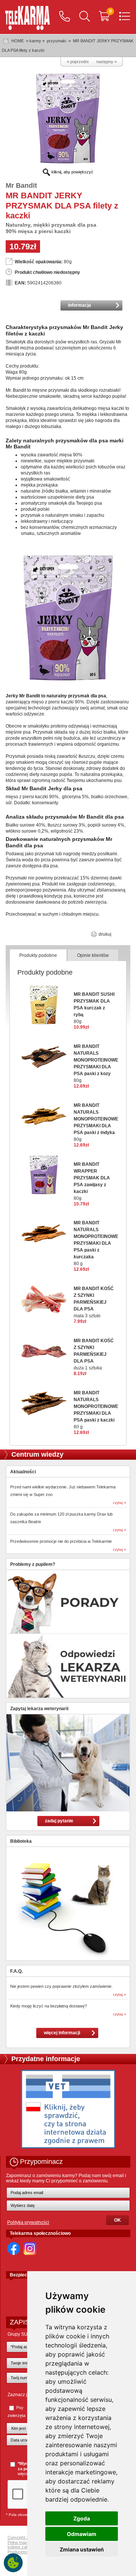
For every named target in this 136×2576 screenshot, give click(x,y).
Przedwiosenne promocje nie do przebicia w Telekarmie (61, 1541)
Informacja (80, 305)
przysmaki (56, 41)
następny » (107, 62)
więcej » (25, 2474)
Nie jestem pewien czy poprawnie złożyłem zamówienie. (61, 1986)
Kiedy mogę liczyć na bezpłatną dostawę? (49, 2006)
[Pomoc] (65, 17)
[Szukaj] (85, 17)
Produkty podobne (38, 955)
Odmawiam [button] (82, 2534)
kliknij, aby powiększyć (72, 172)
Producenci (18, 2552)
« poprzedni (78, 62)
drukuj (104, 934)
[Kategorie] (125, 17)
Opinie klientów (93, 955)
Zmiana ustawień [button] (82, 2549)
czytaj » (120, 1503)
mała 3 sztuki (94, 1302)
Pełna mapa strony (25, 2542)
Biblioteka (21, 1841)
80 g (96, 1243)
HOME (18, 41)
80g (94, 1008)
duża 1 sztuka (94, 1354)
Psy (20, 2408)
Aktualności (23, 1472)
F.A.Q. (16, 1971)
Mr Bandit (21, 185)
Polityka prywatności (28, 2222)
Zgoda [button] (82, 2518)
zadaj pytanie (59, 1821)
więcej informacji (62, 2033)
